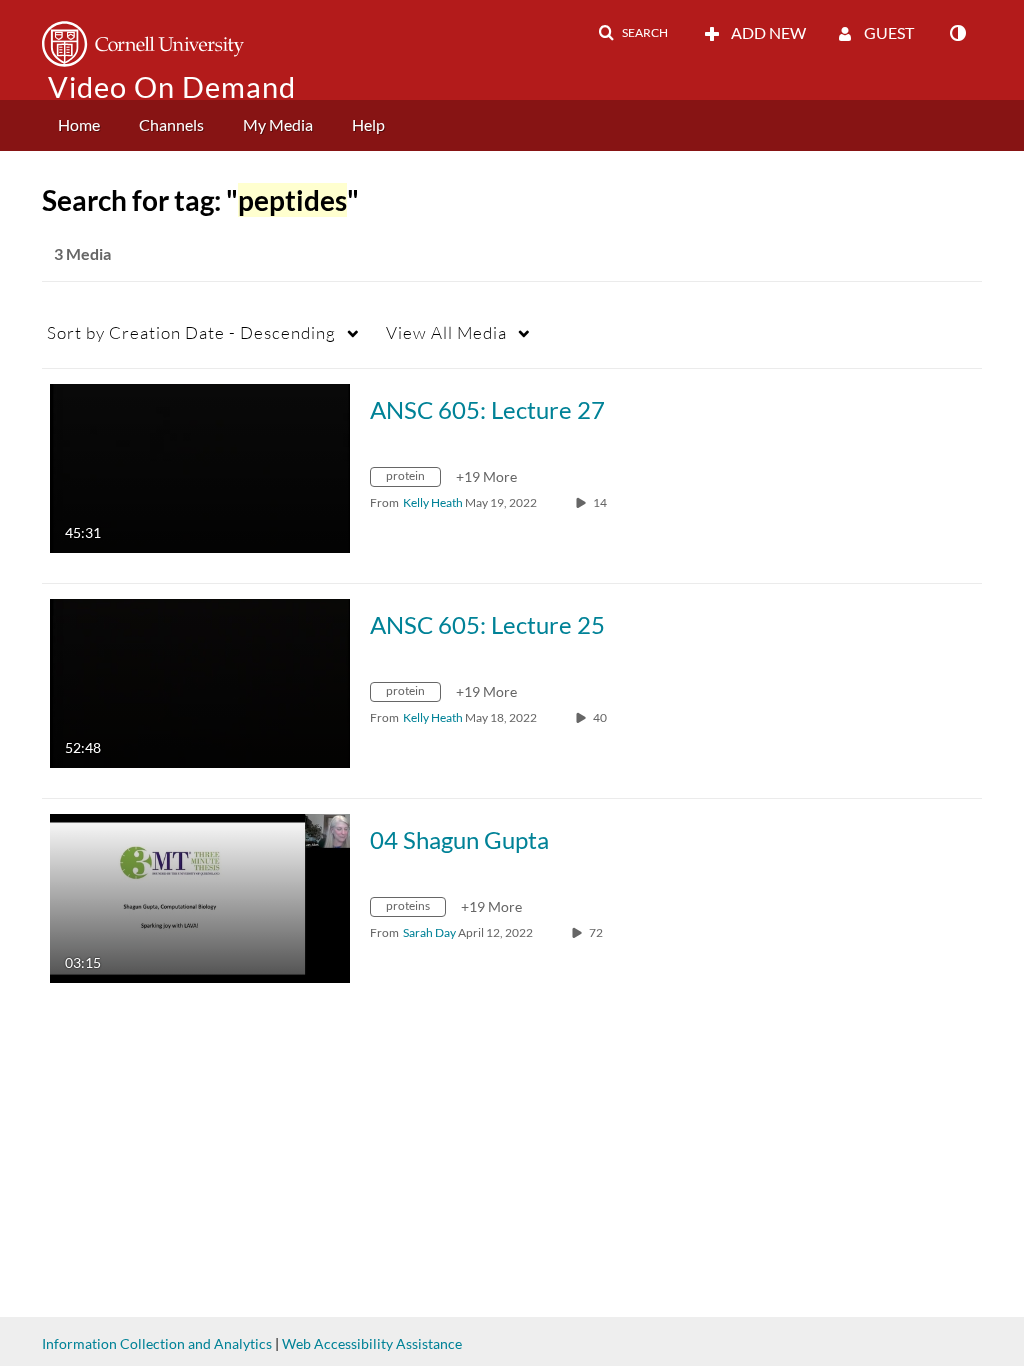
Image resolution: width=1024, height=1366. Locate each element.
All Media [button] (446, 332)
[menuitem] (79, 125)
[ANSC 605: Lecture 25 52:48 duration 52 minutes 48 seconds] (200, 681)
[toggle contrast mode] (957, 33)
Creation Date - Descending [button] (191, 332)
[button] (633, 33)
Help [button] (368, 124)
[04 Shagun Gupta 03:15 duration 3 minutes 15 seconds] (200, 896)
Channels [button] (171, 124)
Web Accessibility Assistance (372, 1343)
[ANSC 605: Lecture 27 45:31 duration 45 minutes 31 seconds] (200, 466)
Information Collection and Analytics (157, 1343)
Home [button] (79, 124)
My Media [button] (278, 124)
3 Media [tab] (82, 253)
